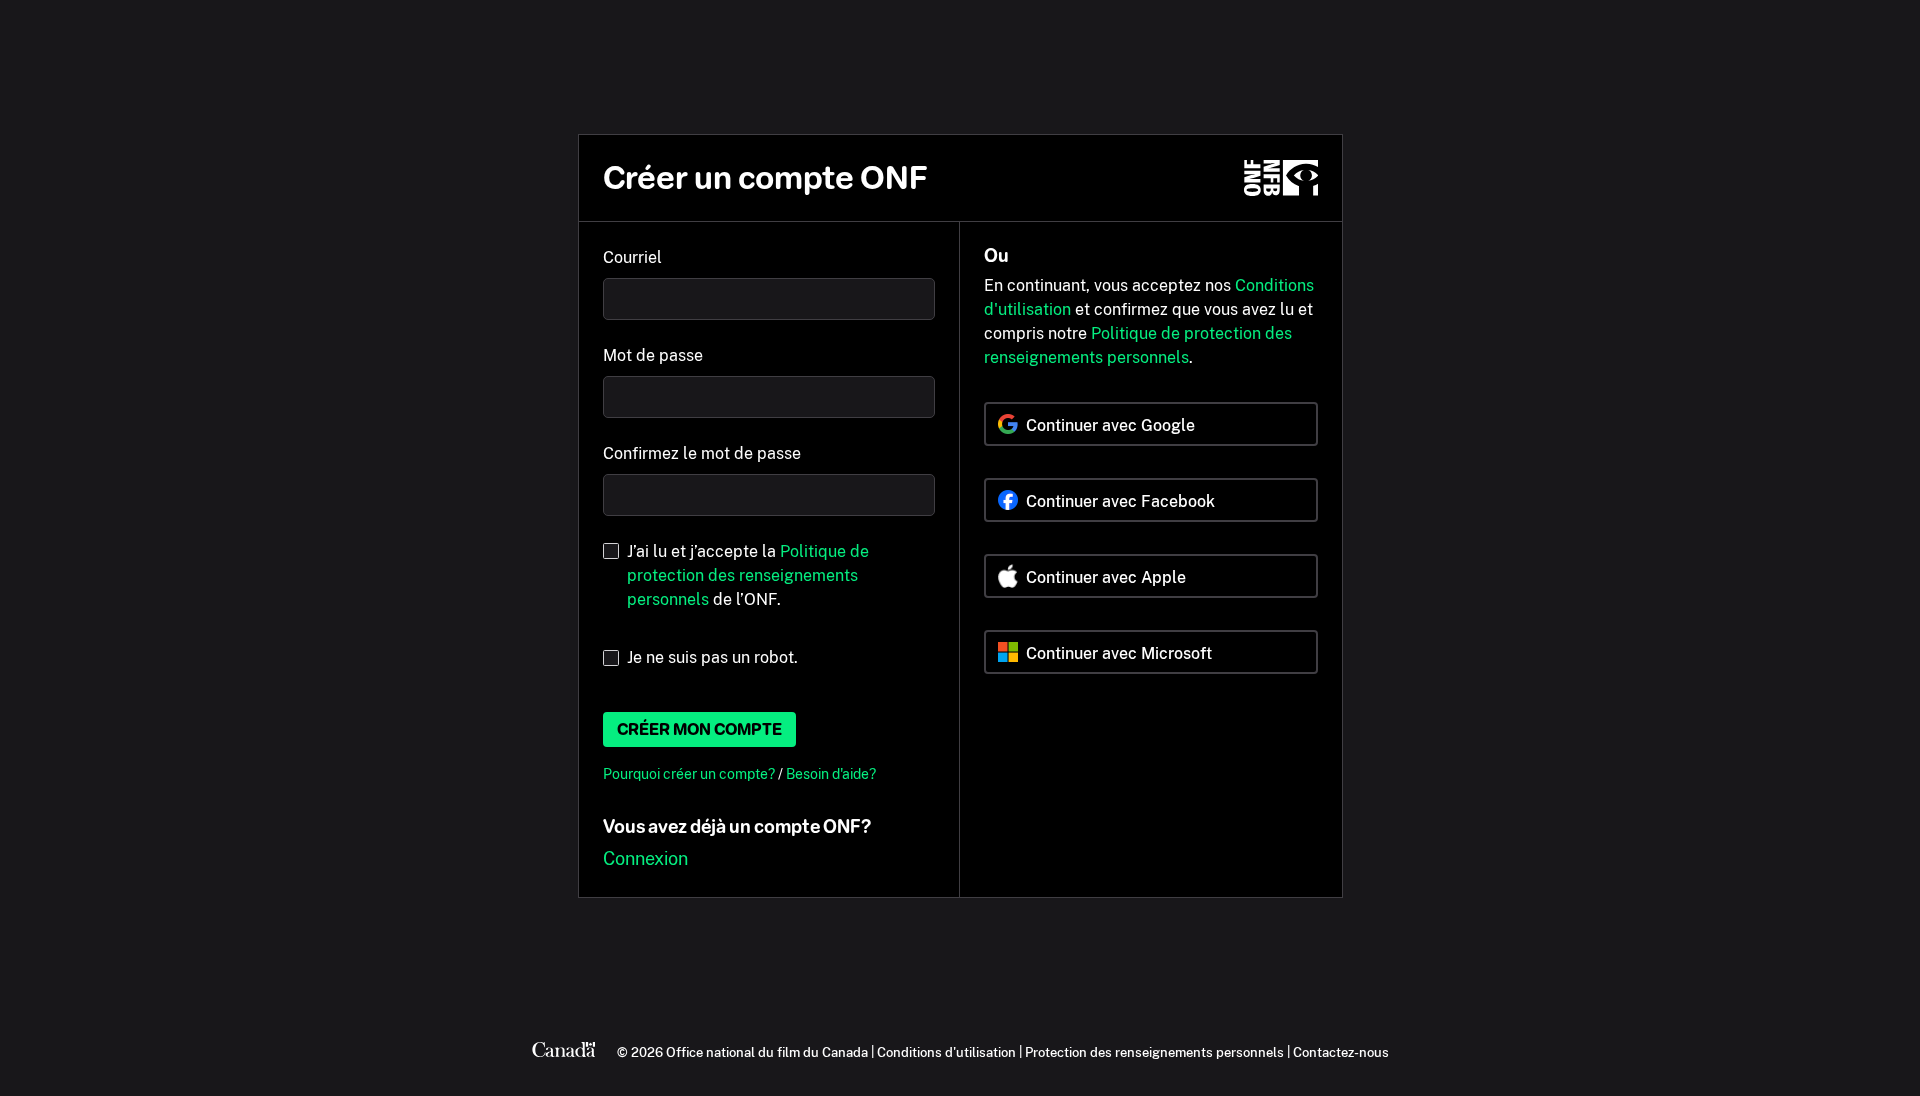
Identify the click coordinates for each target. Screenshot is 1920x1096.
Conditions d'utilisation (946, 1052)
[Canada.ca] (564, 1052)
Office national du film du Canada (767, 1052)
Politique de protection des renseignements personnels (748, 575)
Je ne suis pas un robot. (712, 657)
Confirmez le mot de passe (702, 453)
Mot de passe (653, 355)
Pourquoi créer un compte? (690, 773)
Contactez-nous (1341, 1052)
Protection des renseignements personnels (1154, 1052)
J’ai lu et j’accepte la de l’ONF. (748, 575)
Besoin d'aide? (831, 773)
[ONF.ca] (1281, 178)
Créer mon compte (699, 729)
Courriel (632, 257)
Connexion (645, 858)
